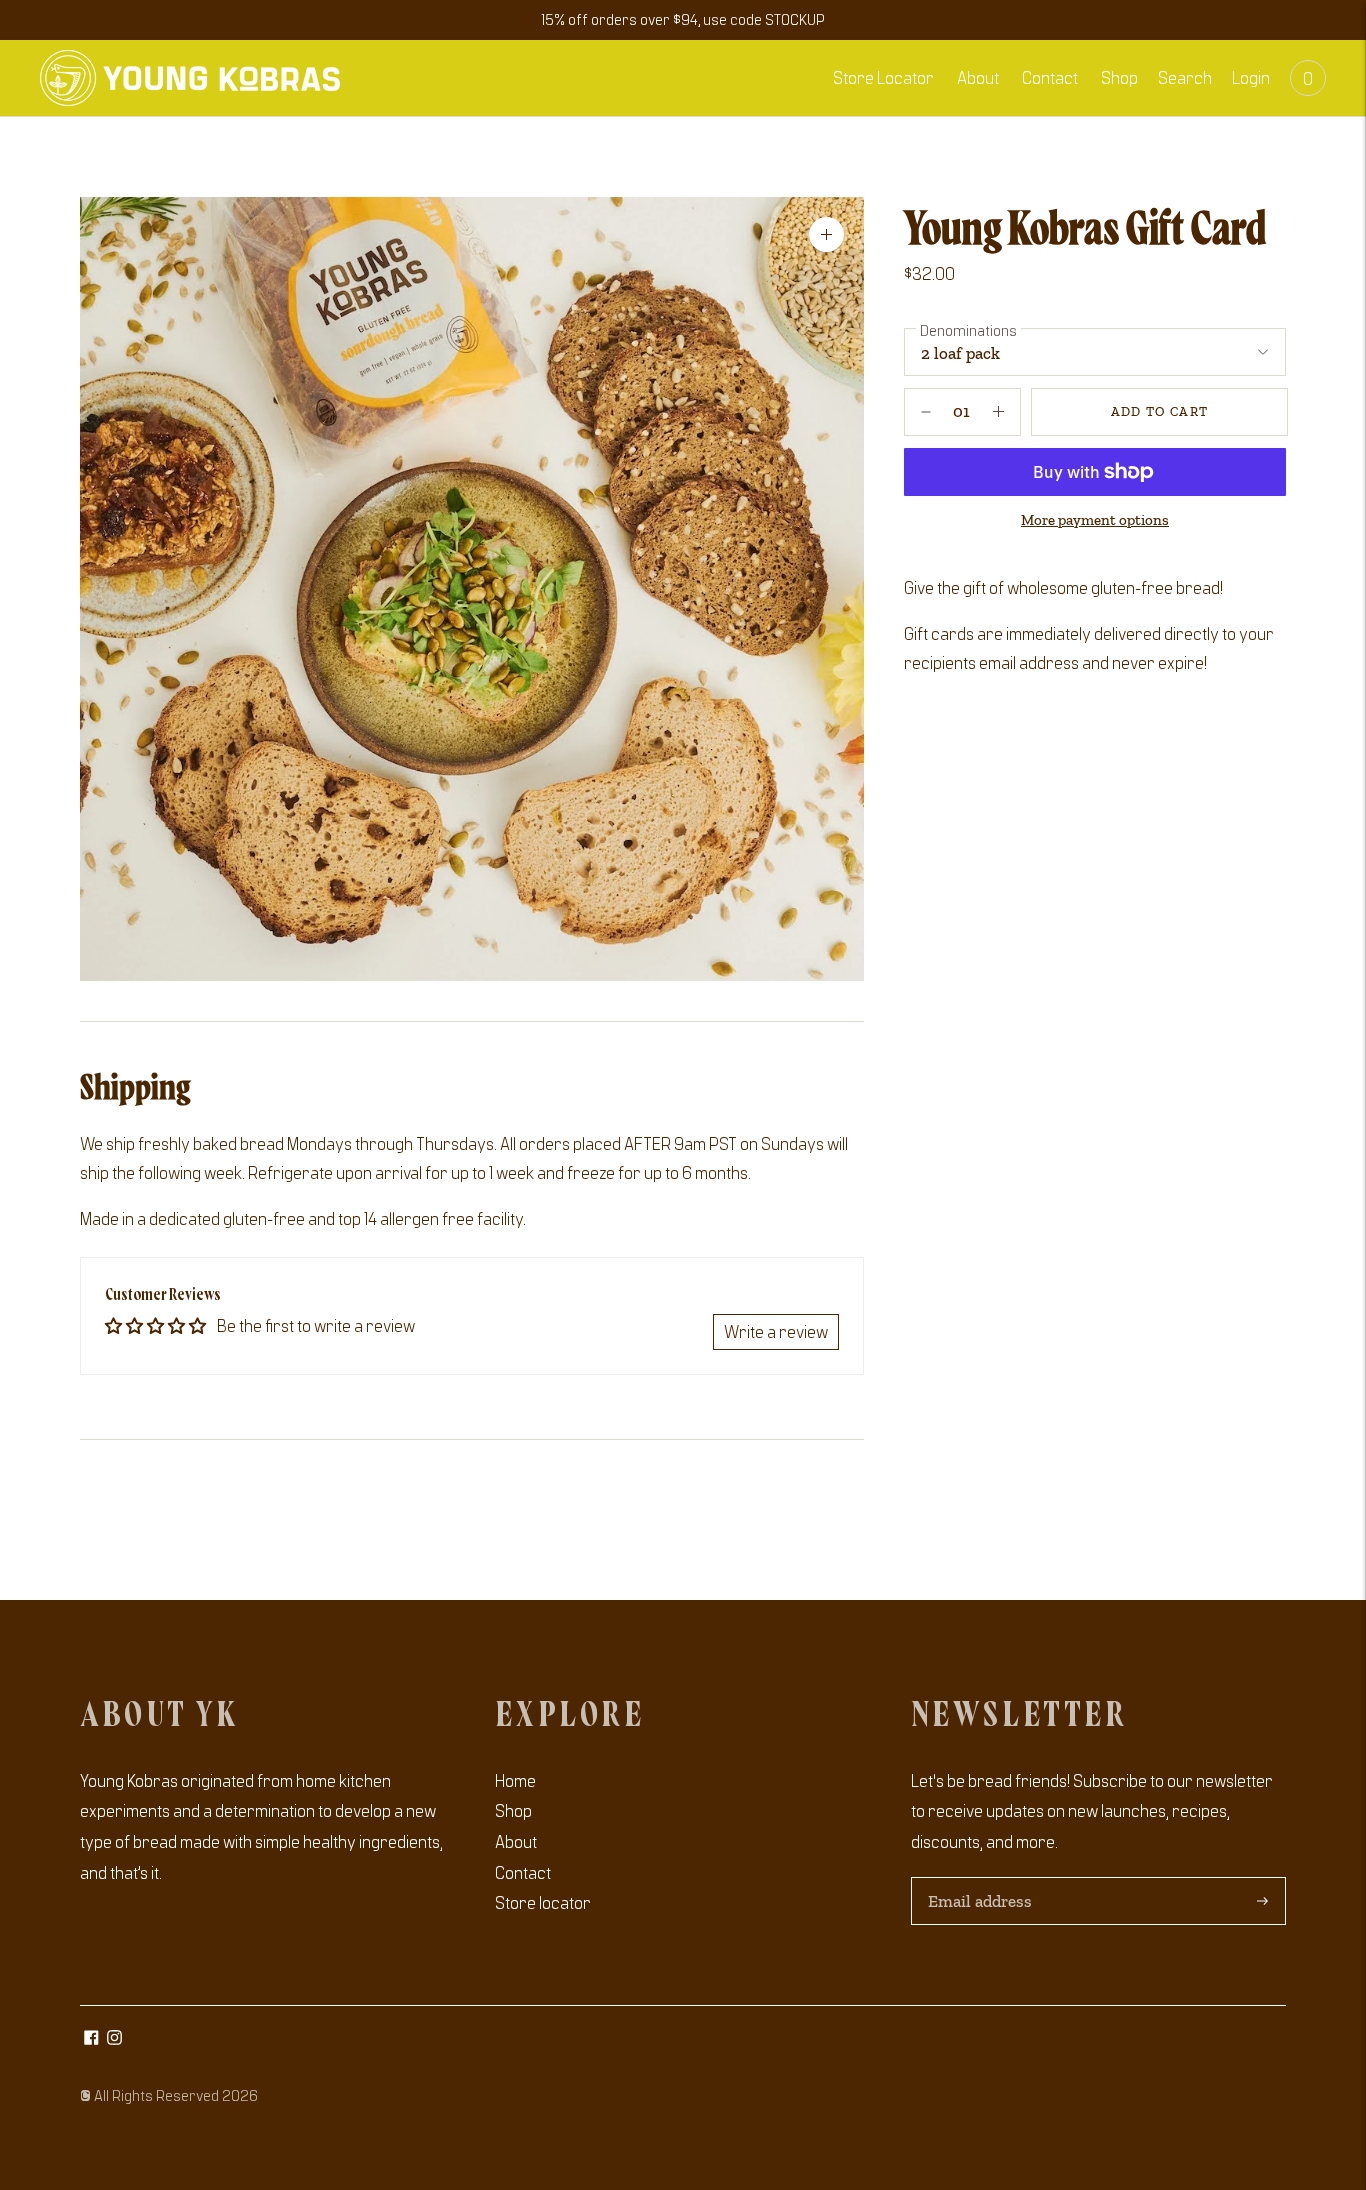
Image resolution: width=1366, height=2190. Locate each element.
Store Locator (883, 77)
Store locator (543, 1902)
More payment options (1095, 520)
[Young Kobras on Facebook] (91, 2038)
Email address (977, 1879)
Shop (1119, 77)
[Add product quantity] (926, 412)
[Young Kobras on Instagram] (114, 2038)
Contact (1050, 77)
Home (515, 1780)
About (978, 77)
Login (1251, 77)
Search (1185, 77)
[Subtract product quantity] (998, 412)
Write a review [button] (776, 1331)
